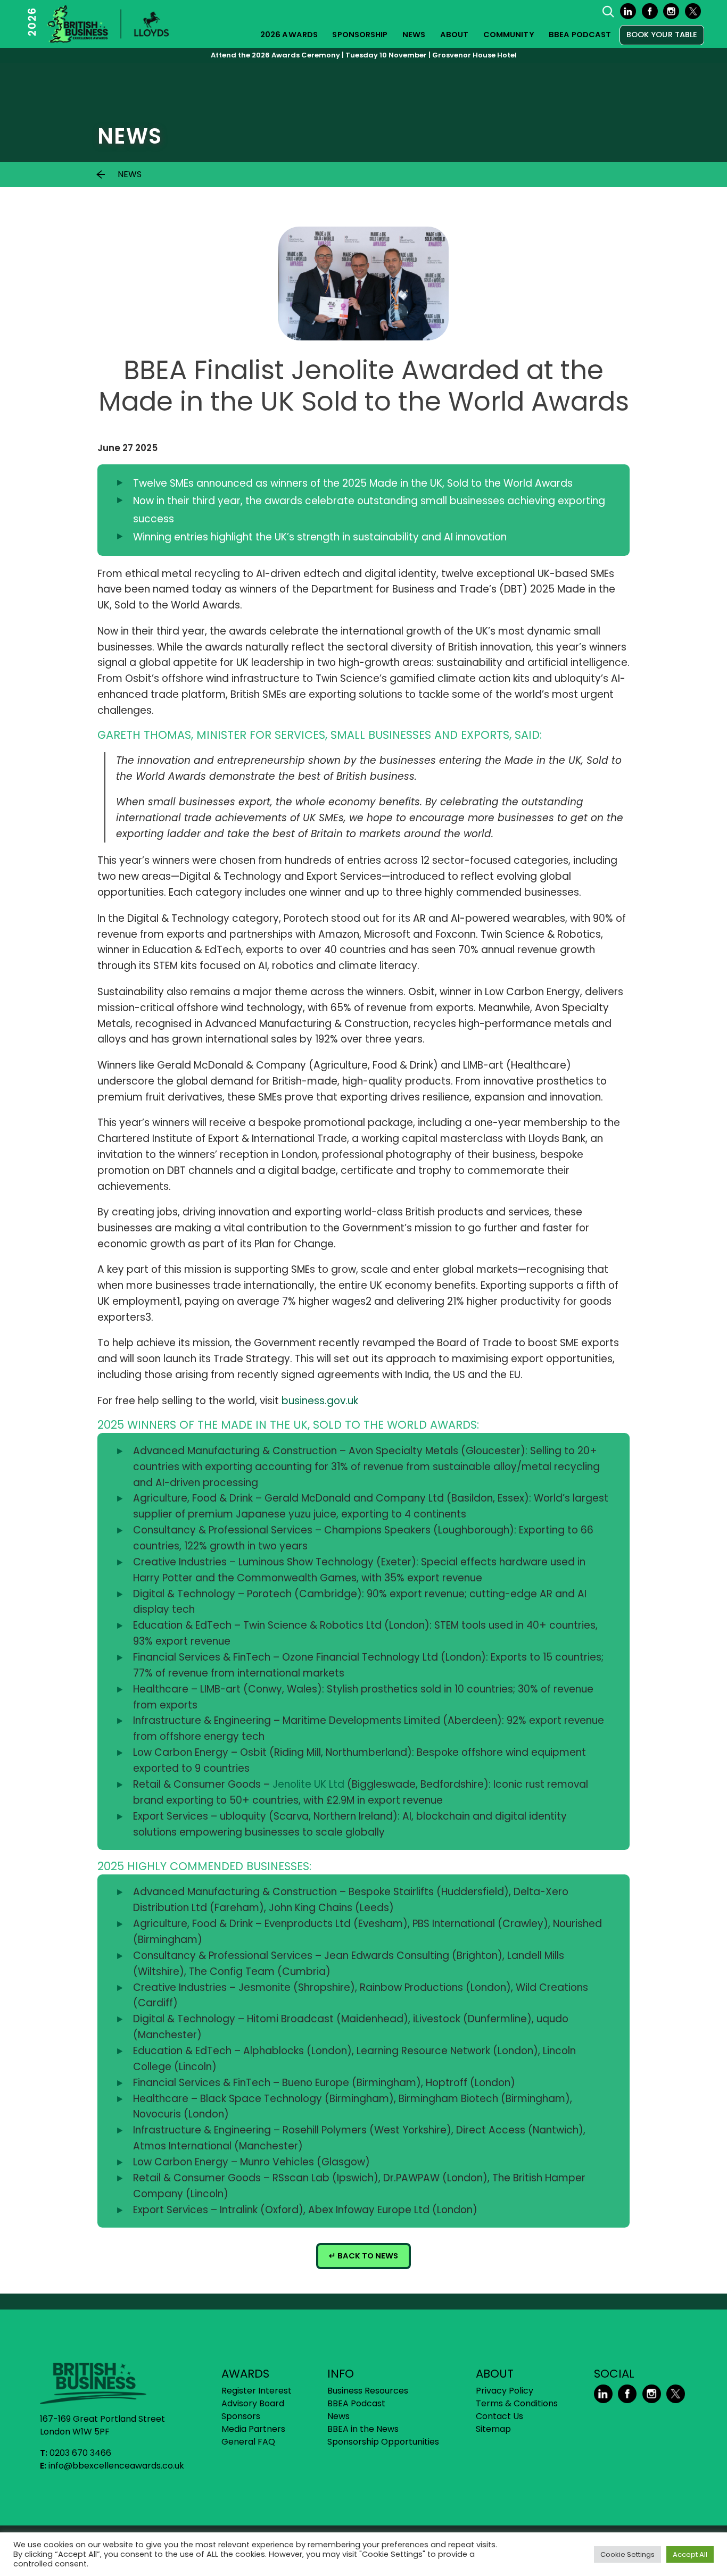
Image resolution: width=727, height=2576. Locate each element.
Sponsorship (360, 35)
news (130, 174)
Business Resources (368, 2391)
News (414, 35)
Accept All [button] (690, 2554)
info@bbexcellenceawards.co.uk (116, 2466)
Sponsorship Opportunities (383, 2442)
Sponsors (241, 2416)
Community (509, 35)
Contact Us (499, 2416)
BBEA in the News (363, 2429)
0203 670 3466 (80, 2453)
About (455, 35)
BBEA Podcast (580, 35)
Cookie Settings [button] (627, 2554)
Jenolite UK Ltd (308, 1784)
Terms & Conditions (517, 2403)
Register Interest (257, 2391)
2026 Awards (289, 35)
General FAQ (248, 2442)
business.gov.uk (320, 1401)
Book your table (662, 35)
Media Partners (253, 2429)
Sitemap (493, 2429)
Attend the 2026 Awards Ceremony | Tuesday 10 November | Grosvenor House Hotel (364, 55)
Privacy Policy (505, 2391)
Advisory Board (253, 2403)
